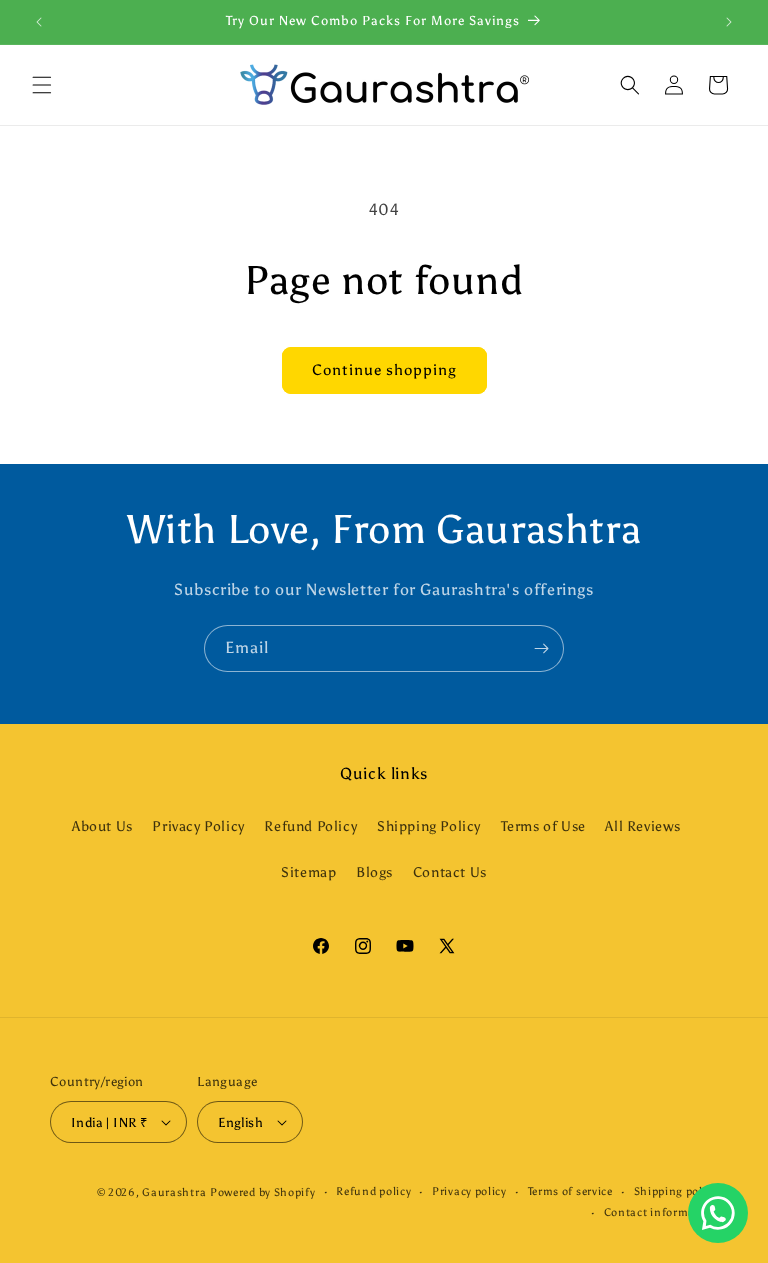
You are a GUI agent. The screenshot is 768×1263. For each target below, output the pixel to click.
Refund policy (373, 1191)
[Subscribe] (541, 648)
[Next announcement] (729, 22)
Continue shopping (384, 370)
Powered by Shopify (263, 1192)
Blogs (374, 872)
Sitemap (308, 872)
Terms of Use (543, 826)
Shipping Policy (429, 826)
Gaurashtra (174, 1192)
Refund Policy (310, 826)
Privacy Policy (198, 826)
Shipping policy (676, 1191)
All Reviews (643, 826)
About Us (102, 826)
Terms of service (570, 1191)
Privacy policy (469, 1191)
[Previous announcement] (39, 22)
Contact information (661, 1212)
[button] (42, 85)
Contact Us (450, 872)
